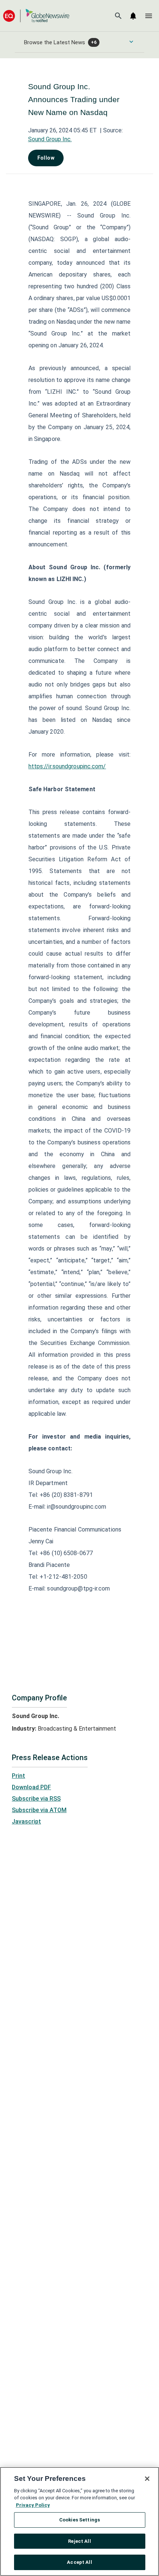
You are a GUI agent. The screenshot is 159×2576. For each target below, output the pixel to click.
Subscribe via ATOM (39, 1810)
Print (18, 1776)
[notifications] (133, 16)
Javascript (26, 1821)
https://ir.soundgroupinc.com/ (67, 766)
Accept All (79, 2562)
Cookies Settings (79, 2520)
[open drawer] (149, 16)
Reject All (79, 2541)
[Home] (36, 16)
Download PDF (31, 1787)
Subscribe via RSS (36, 1799)
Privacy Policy (33, 2505)
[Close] (147, 2479)
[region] (79, 2521)
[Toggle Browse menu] (131, 42)
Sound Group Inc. (50, 139)
